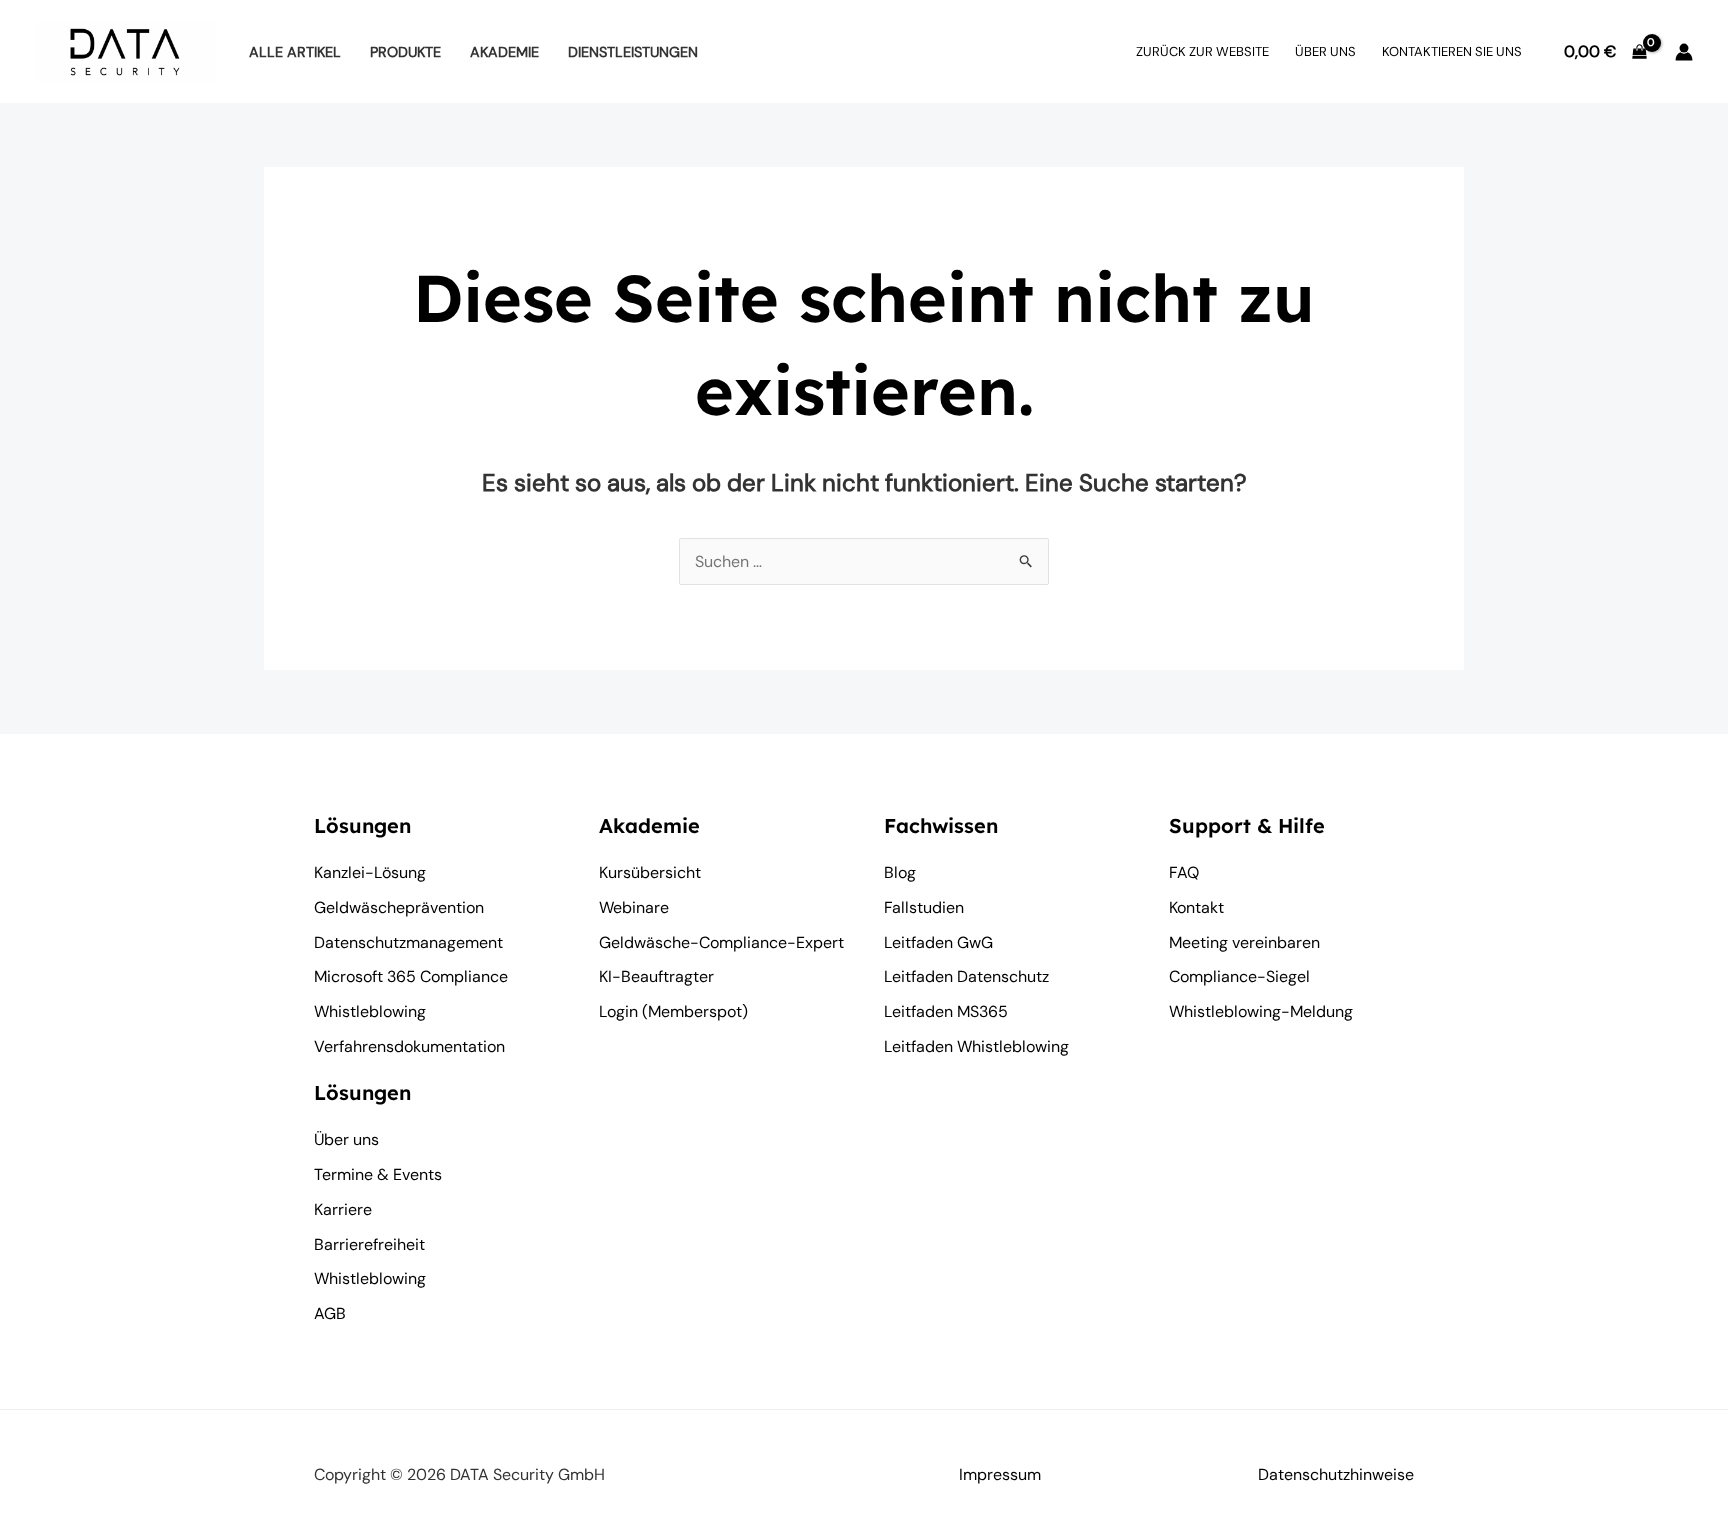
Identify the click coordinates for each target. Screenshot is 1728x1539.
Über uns (1325, 51)
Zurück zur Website (1202, 51)
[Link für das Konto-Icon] (1684, 52)
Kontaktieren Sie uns (1452, 51)
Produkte (405, 52)
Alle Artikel (295, 52)
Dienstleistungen (633, 52)
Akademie (504, 52)
